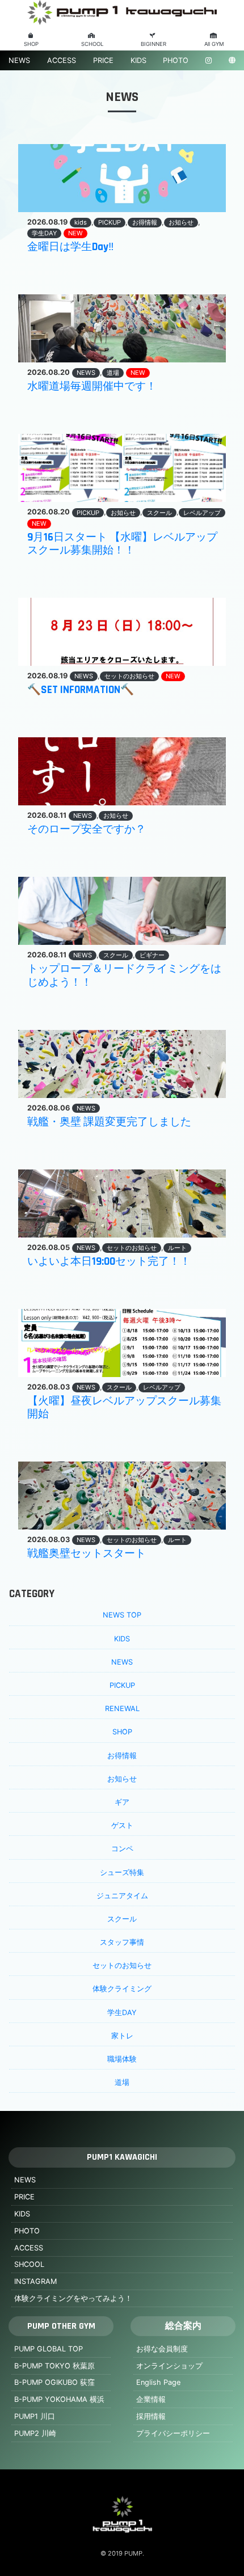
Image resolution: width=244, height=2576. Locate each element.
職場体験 (122, 2059)
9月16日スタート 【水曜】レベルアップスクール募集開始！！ (122, 544)
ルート (177, 1248)
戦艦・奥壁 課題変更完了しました (109, 1122)
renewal (122, 1709)
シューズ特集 (122, 1872)
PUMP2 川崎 (35, 2433)
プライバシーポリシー (173, 2433)
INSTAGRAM (35, 2281)
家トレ (122, 2036)
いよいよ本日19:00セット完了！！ (109, 1262)
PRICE (103, 60)
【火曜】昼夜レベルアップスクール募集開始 (124, 1408)
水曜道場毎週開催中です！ (92, 387)
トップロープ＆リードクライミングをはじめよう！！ (124, 975)
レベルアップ (202, 513)
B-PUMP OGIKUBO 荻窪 (54, 2382)
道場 (113, 373)
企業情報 (151, 2399)
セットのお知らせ (129, 676)
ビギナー (152, 955)
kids (81, 222)
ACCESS (62, 60)
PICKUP (110, 222)
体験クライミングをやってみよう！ (73, 2298)
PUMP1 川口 (35, 2416)
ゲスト (122, 1825)
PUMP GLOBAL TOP (49, 2349)
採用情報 (151, 2416)
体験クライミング (122, 1989)
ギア (122, 1802)
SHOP (122, 1732)
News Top (122, 1615)
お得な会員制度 (162, 2349)
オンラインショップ (169, 2366)
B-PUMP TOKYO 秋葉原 (54, 2366)
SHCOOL (29, 2264)
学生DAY (44, 233)
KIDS (138, 60)
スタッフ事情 (122, 1942)
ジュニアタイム (122, 1896)
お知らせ (181, 222)
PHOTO (176, 60)
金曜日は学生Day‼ (71, 247)
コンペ (122, 1849)
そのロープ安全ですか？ (87, 829)
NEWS (19, 60)
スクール (159, 513)
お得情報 (145, 222)
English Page (158, 2382)
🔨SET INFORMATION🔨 (81, 690)
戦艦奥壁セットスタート (87, 1554)
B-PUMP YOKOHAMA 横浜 (59, 2399)
